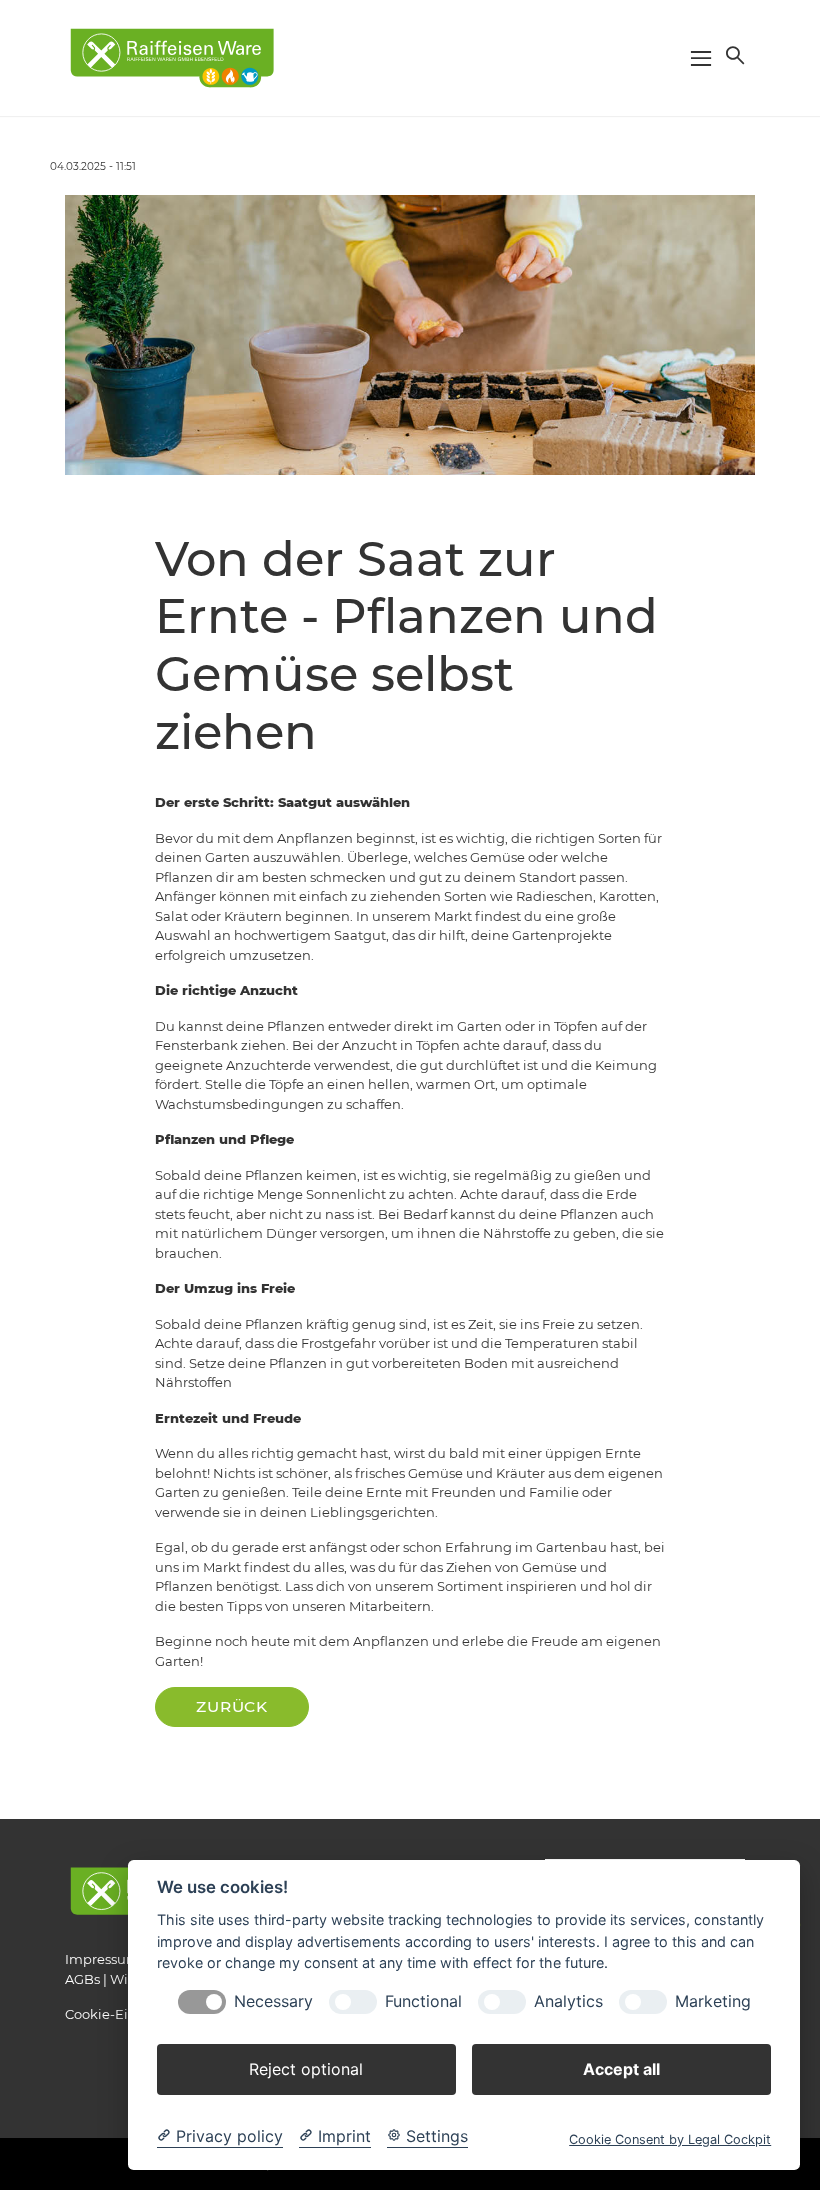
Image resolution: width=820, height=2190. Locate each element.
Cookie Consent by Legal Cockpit (670, 2139)
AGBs (82, 1979)
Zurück (232, 1706)
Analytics (568, 2001)
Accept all (621, 2069)
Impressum (102, 1959)
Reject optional (306, 2069)
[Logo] (172, 57)
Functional (423, 2001)
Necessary (273, 2001)
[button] (733, 55)
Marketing (713, 2001)
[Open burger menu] (701, 58)
